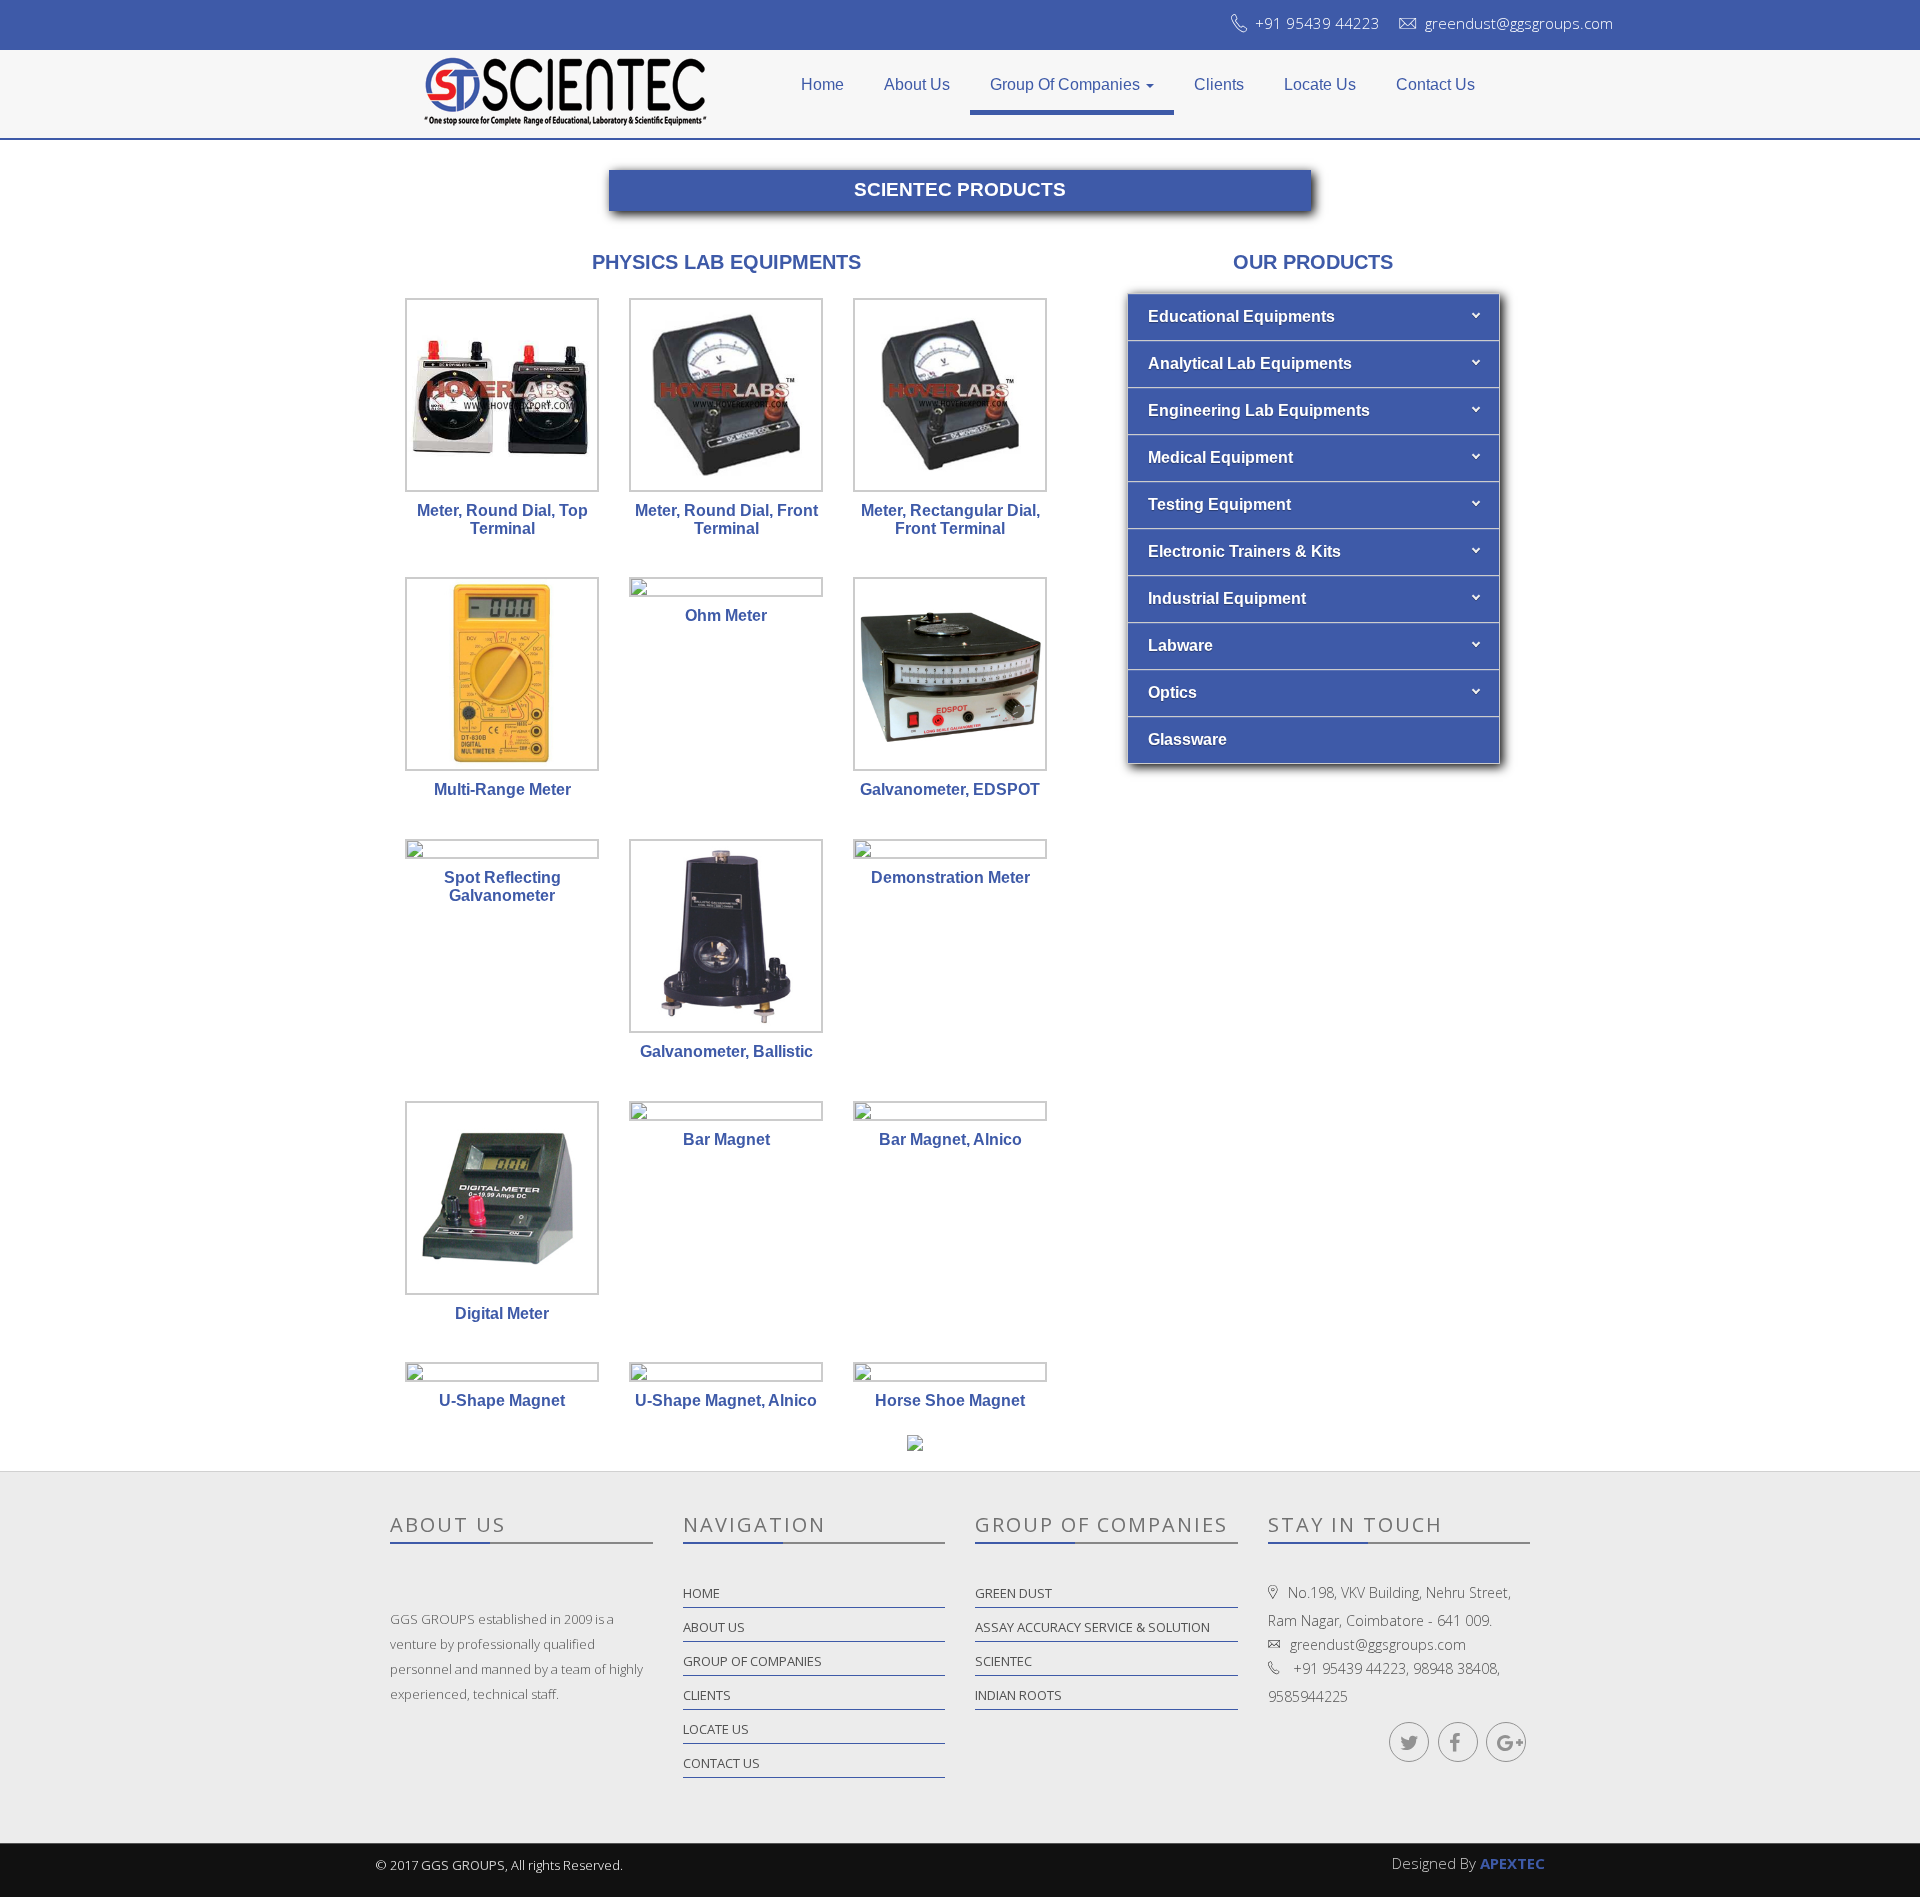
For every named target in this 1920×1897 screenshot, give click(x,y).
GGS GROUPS (463, 1865)
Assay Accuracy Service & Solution (1092, 1627)
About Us (917, 84)
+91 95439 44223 (1317, 23)
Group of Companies (1067, 84)
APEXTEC (1512, 1863)
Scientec (1003, 1661)
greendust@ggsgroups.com (1519, 23)
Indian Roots (1018, 1695)
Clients (1219, 84)
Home (822, 84)
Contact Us (1435, 84)
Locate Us (1320, 84)
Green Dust (1013, 1593)
